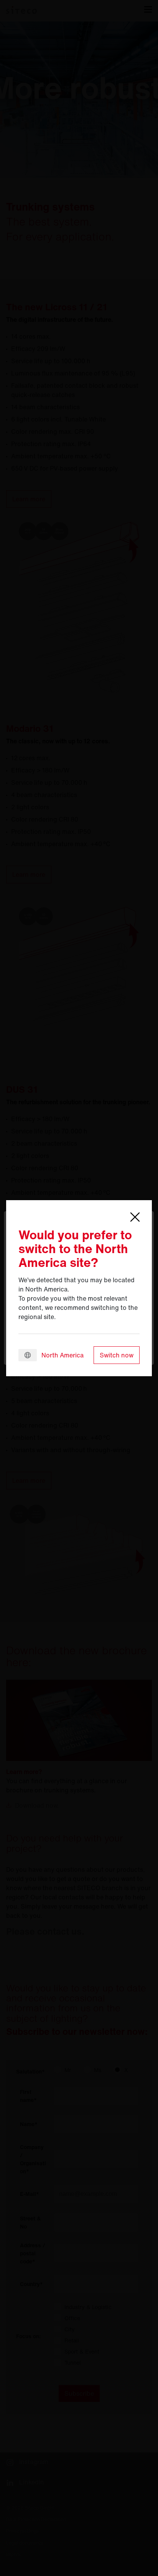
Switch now (117, 1355)
